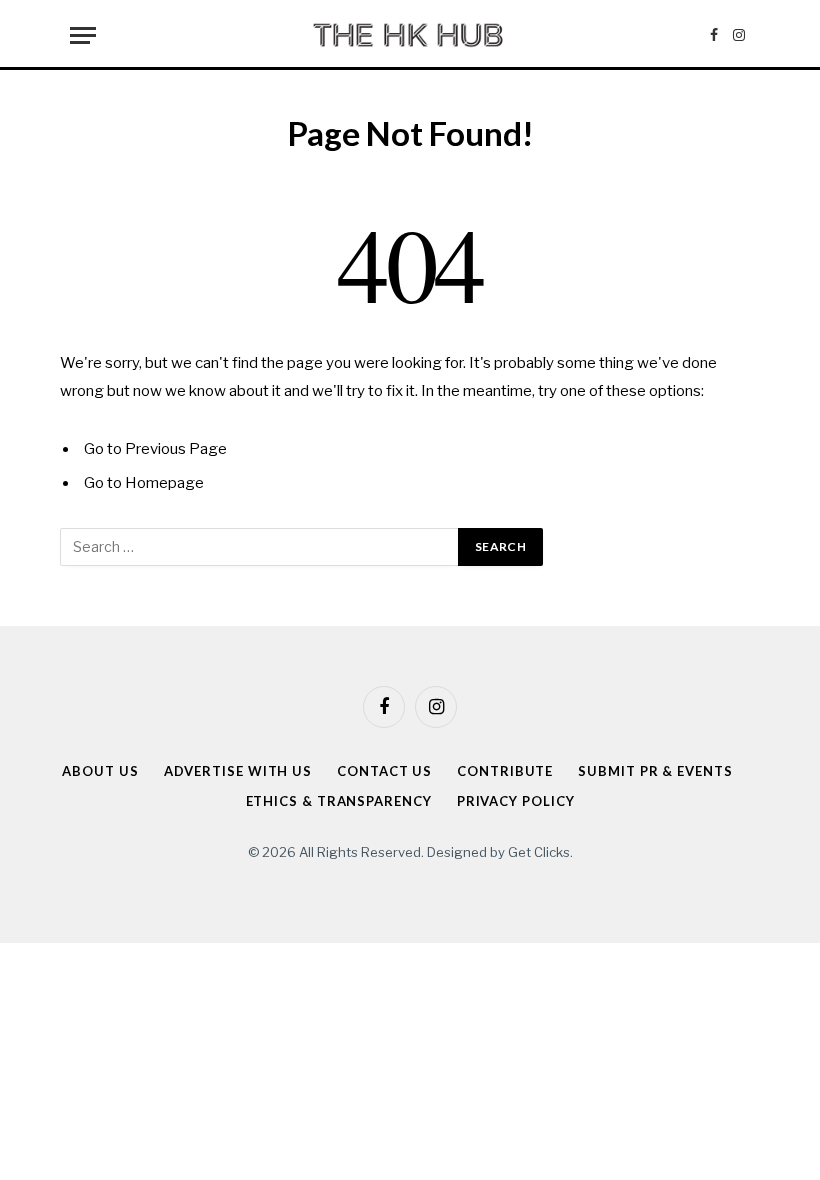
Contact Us (384, 771)
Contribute (505, 771)
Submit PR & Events (655, 771)
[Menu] (83, 35)
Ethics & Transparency (339, 801)
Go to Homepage (144, 483)
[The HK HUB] (410, 35)
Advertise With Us (238, 771)
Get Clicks (539, 852)
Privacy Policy (516, 801)
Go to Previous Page (155, 449)
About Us (100, 771)
